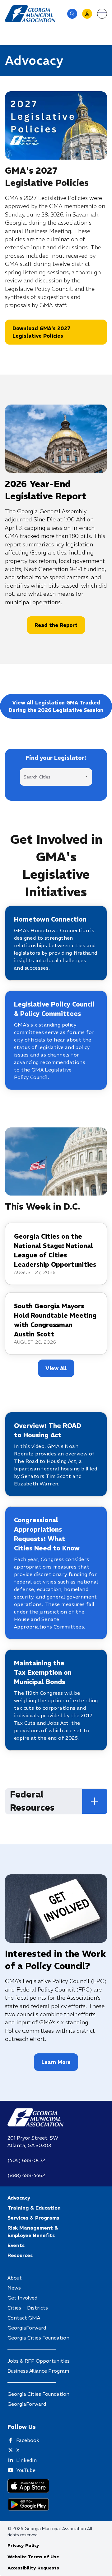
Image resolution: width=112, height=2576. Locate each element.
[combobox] (52, 779)
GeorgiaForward (27, 2328)
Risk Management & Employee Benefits (33, 2231)
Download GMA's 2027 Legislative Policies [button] (41, 332)
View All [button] (56, 1368)
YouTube (26, 2470)
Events (16, 2245)
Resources (20, 2255)
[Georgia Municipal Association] (30, 14)
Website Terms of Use (33, 2557)
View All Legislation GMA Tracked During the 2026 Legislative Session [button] (56, 706)
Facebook (28, 2440)
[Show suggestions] (86, 777)
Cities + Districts (28, 2308)
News (14, 2288)
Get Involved (22, 2298)
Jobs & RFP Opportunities (39, 2361)
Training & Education (34, 2208)
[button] (72, 14)
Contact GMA (24, 2318)
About (15, 2278)
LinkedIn (26, 2460)
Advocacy (19, 2198)
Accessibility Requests (33, 2568)
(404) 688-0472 (26, 2160)
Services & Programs (33, 2218)
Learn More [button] (56, 2062)
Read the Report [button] (56, 625)
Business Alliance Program (38, 2371)
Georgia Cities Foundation (38, 2338)
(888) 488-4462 (26, 2175)
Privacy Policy (23, 2545)
